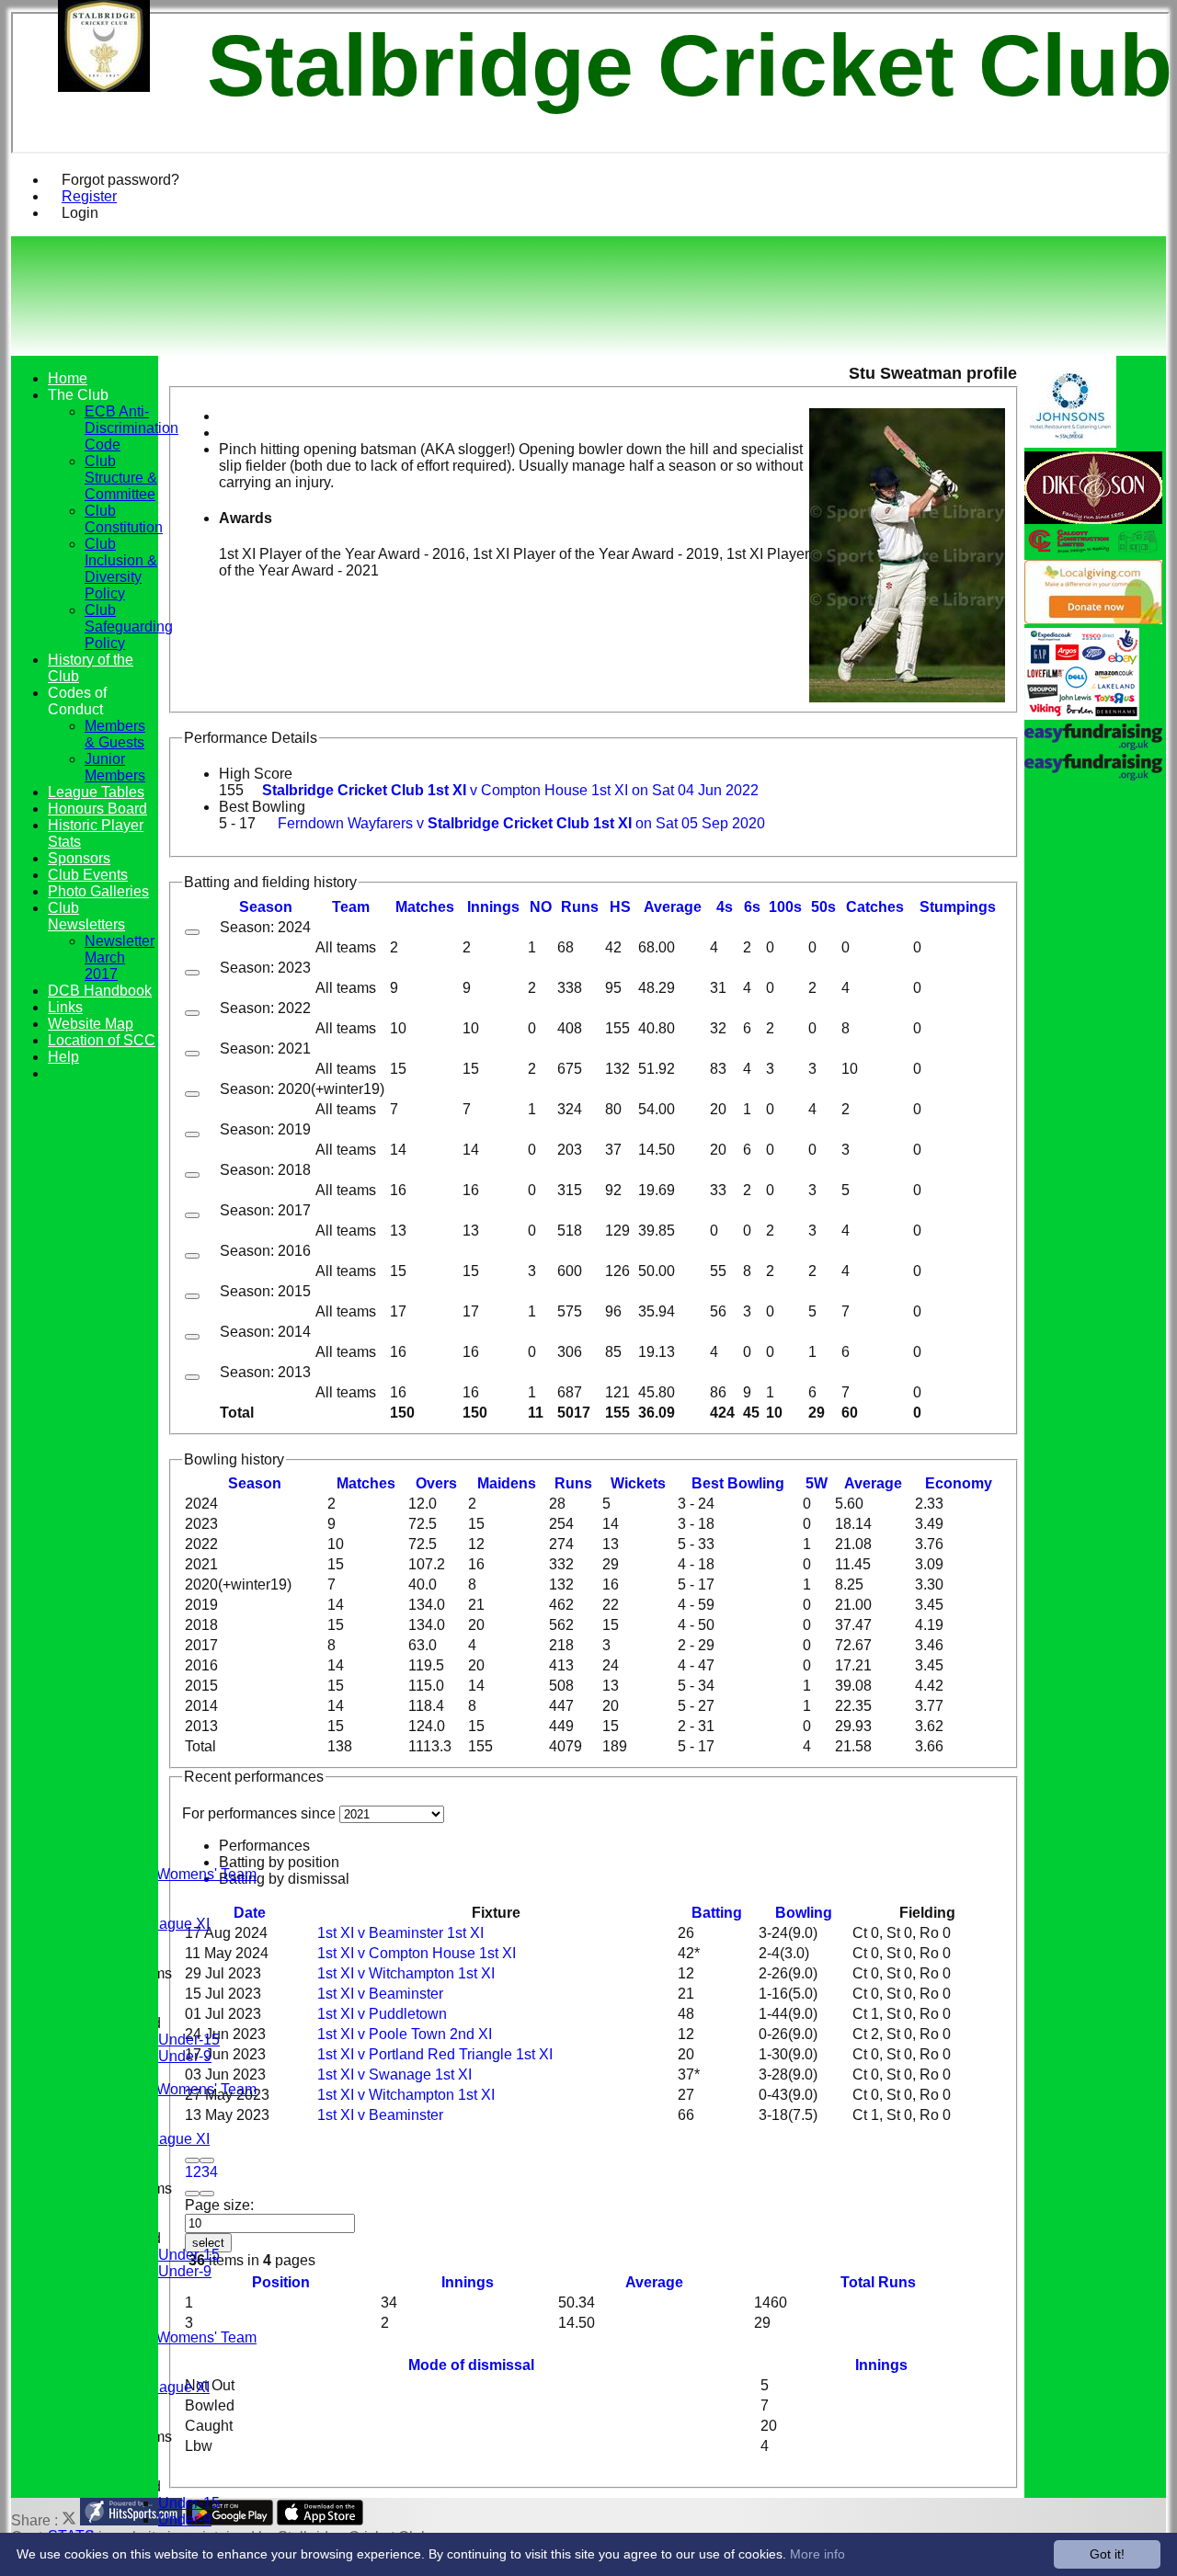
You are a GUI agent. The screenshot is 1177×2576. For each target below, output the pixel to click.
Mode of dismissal (471, 2365)
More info (817, 2554)
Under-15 (189, 2040)
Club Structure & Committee (121, 478)
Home (68, 378)
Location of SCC (102, 1040)
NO (541, 907)
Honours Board (97, 809)
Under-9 (185, 2056)
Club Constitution (124, 519)
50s (823, 907)
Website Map (91, 1024)
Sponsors (79, 858)
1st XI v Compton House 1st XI (417, 1953)
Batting (717, 1913)
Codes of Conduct (77, 701)
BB (738, 1483)
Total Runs (878, 2282)
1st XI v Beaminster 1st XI (400, 1933)
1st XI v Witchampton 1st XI (406, 1973)
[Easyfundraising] (1093, 745)
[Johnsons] (1070, 443)
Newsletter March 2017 (120, 957)
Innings (468, 2282)
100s (785, 907)
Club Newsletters (86, 916)
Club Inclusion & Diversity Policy (121, 569)
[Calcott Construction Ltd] (1093, 551)
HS (620, 907)
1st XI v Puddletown (382, 2014)
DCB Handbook (100, 991)
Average (873, 1483)
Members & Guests (115, 734)
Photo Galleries (98, 891)
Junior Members (115, 767)
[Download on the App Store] (320, 2520)
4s (725, 907)
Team (351, 907)
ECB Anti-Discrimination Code (131, 428)
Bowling (804, 1913)
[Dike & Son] (1093, 519)
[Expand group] (192, 932)
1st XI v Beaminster (380, 1994)
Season (266, 907)
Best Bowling (262, 807)
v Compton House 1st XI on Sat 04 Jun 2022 (510, 790)
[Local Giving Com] (1093, 619)
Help (63, 1057)
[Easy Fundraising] (1093, 775)
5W (817, 1483)
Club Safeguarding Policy (129, 627)
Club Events (88, 875)
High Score (256, 774)
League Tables (96, 792)
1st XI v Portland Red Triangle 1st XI (435, 2054)
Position (281, 2282)
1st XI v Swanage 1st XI (394, 2074)
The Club (78, 395)
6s (752, 907)
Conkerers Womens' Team (171, 1874)
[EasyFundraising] (1082, 715)
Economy (959, 1483)
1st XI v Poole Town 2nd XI (405, 2034)
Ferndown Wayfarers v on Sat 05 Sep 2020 (521, 823)
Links (65, 1007)
